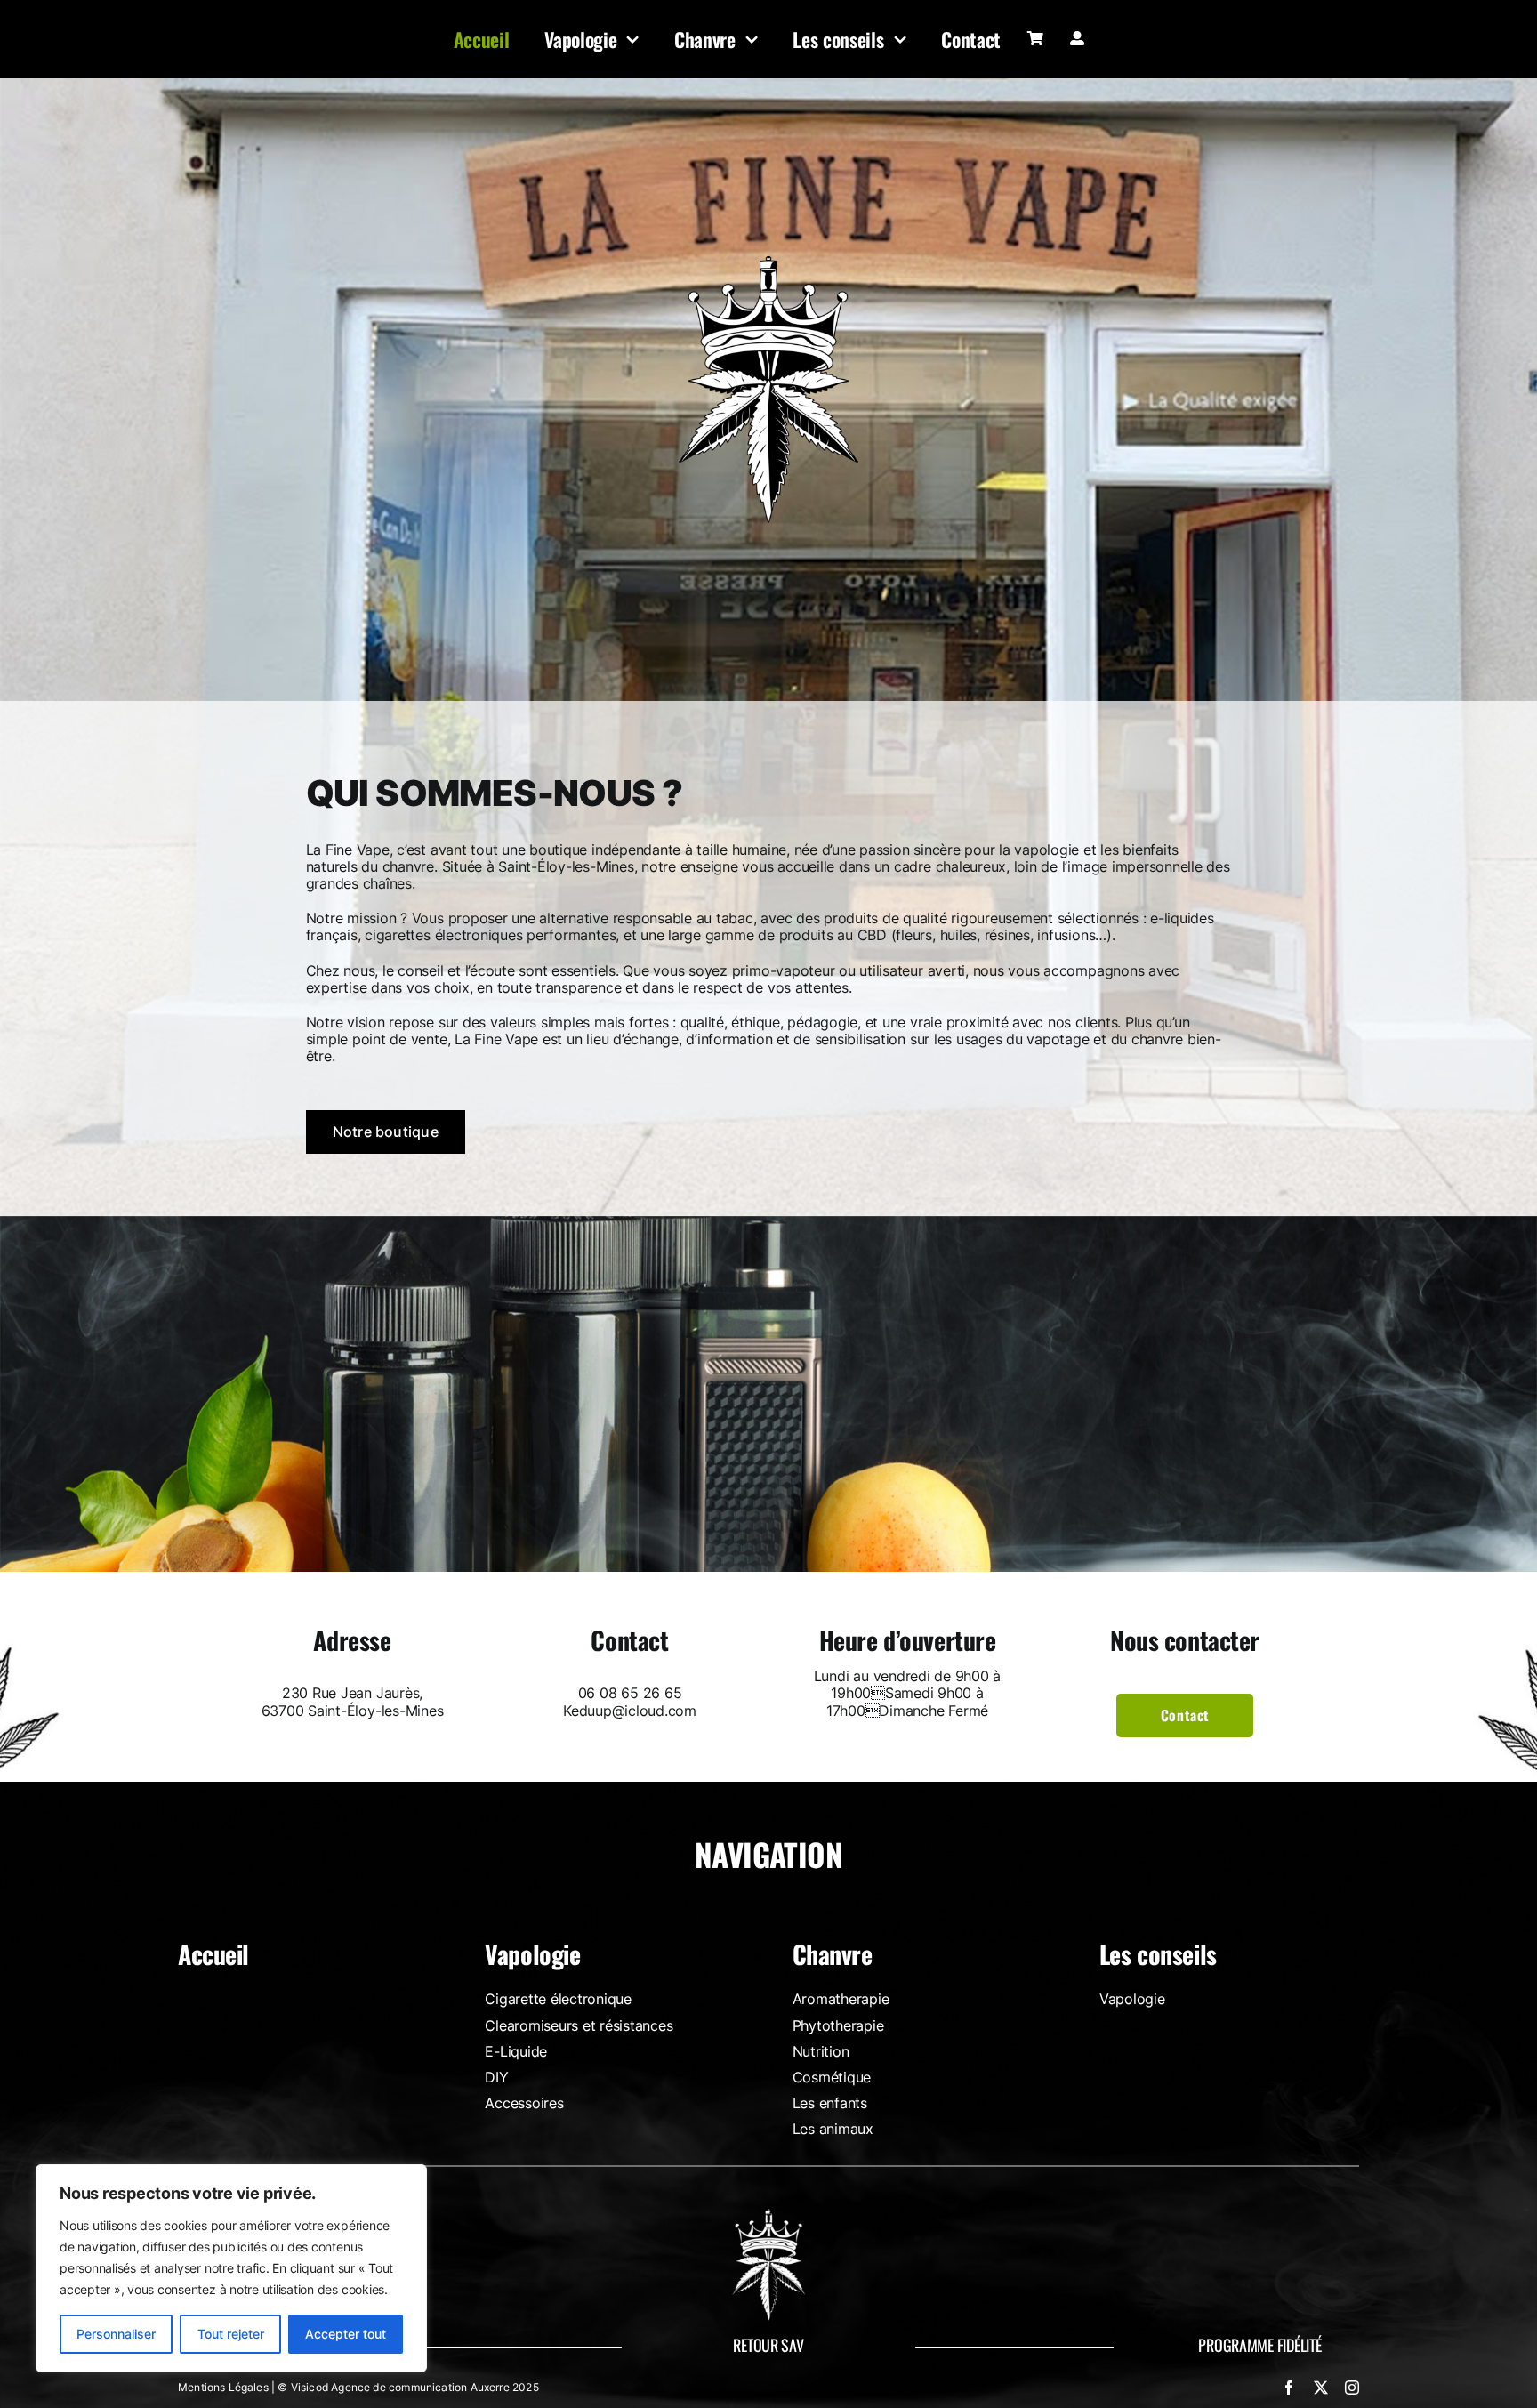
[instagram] (1352, 2388)
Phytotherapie (838, 2025)
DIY (496, 2077)
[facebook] (1289, 2388)
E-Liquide (516, 2051)
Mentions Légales (223, 2387)
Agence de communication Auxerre (420, 2387)
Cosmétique (832, 2077)
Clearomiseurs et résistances (579, 2025)
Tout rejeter (231, 2334)
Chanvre (833, 1954)
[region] (231, 2268)
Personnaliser (116, 2334)
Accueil (213, 1954)
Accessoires (524, 2103)
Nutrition (821, 2051)
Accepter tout (346, 2334)
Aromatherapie (841, 1999)
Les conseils (1158, 1954)
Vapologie (532, 1954)
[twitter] (1321, 2388)
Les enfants (830, 2103)
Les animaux (833, 2129)
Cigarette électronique (558, 1999)
